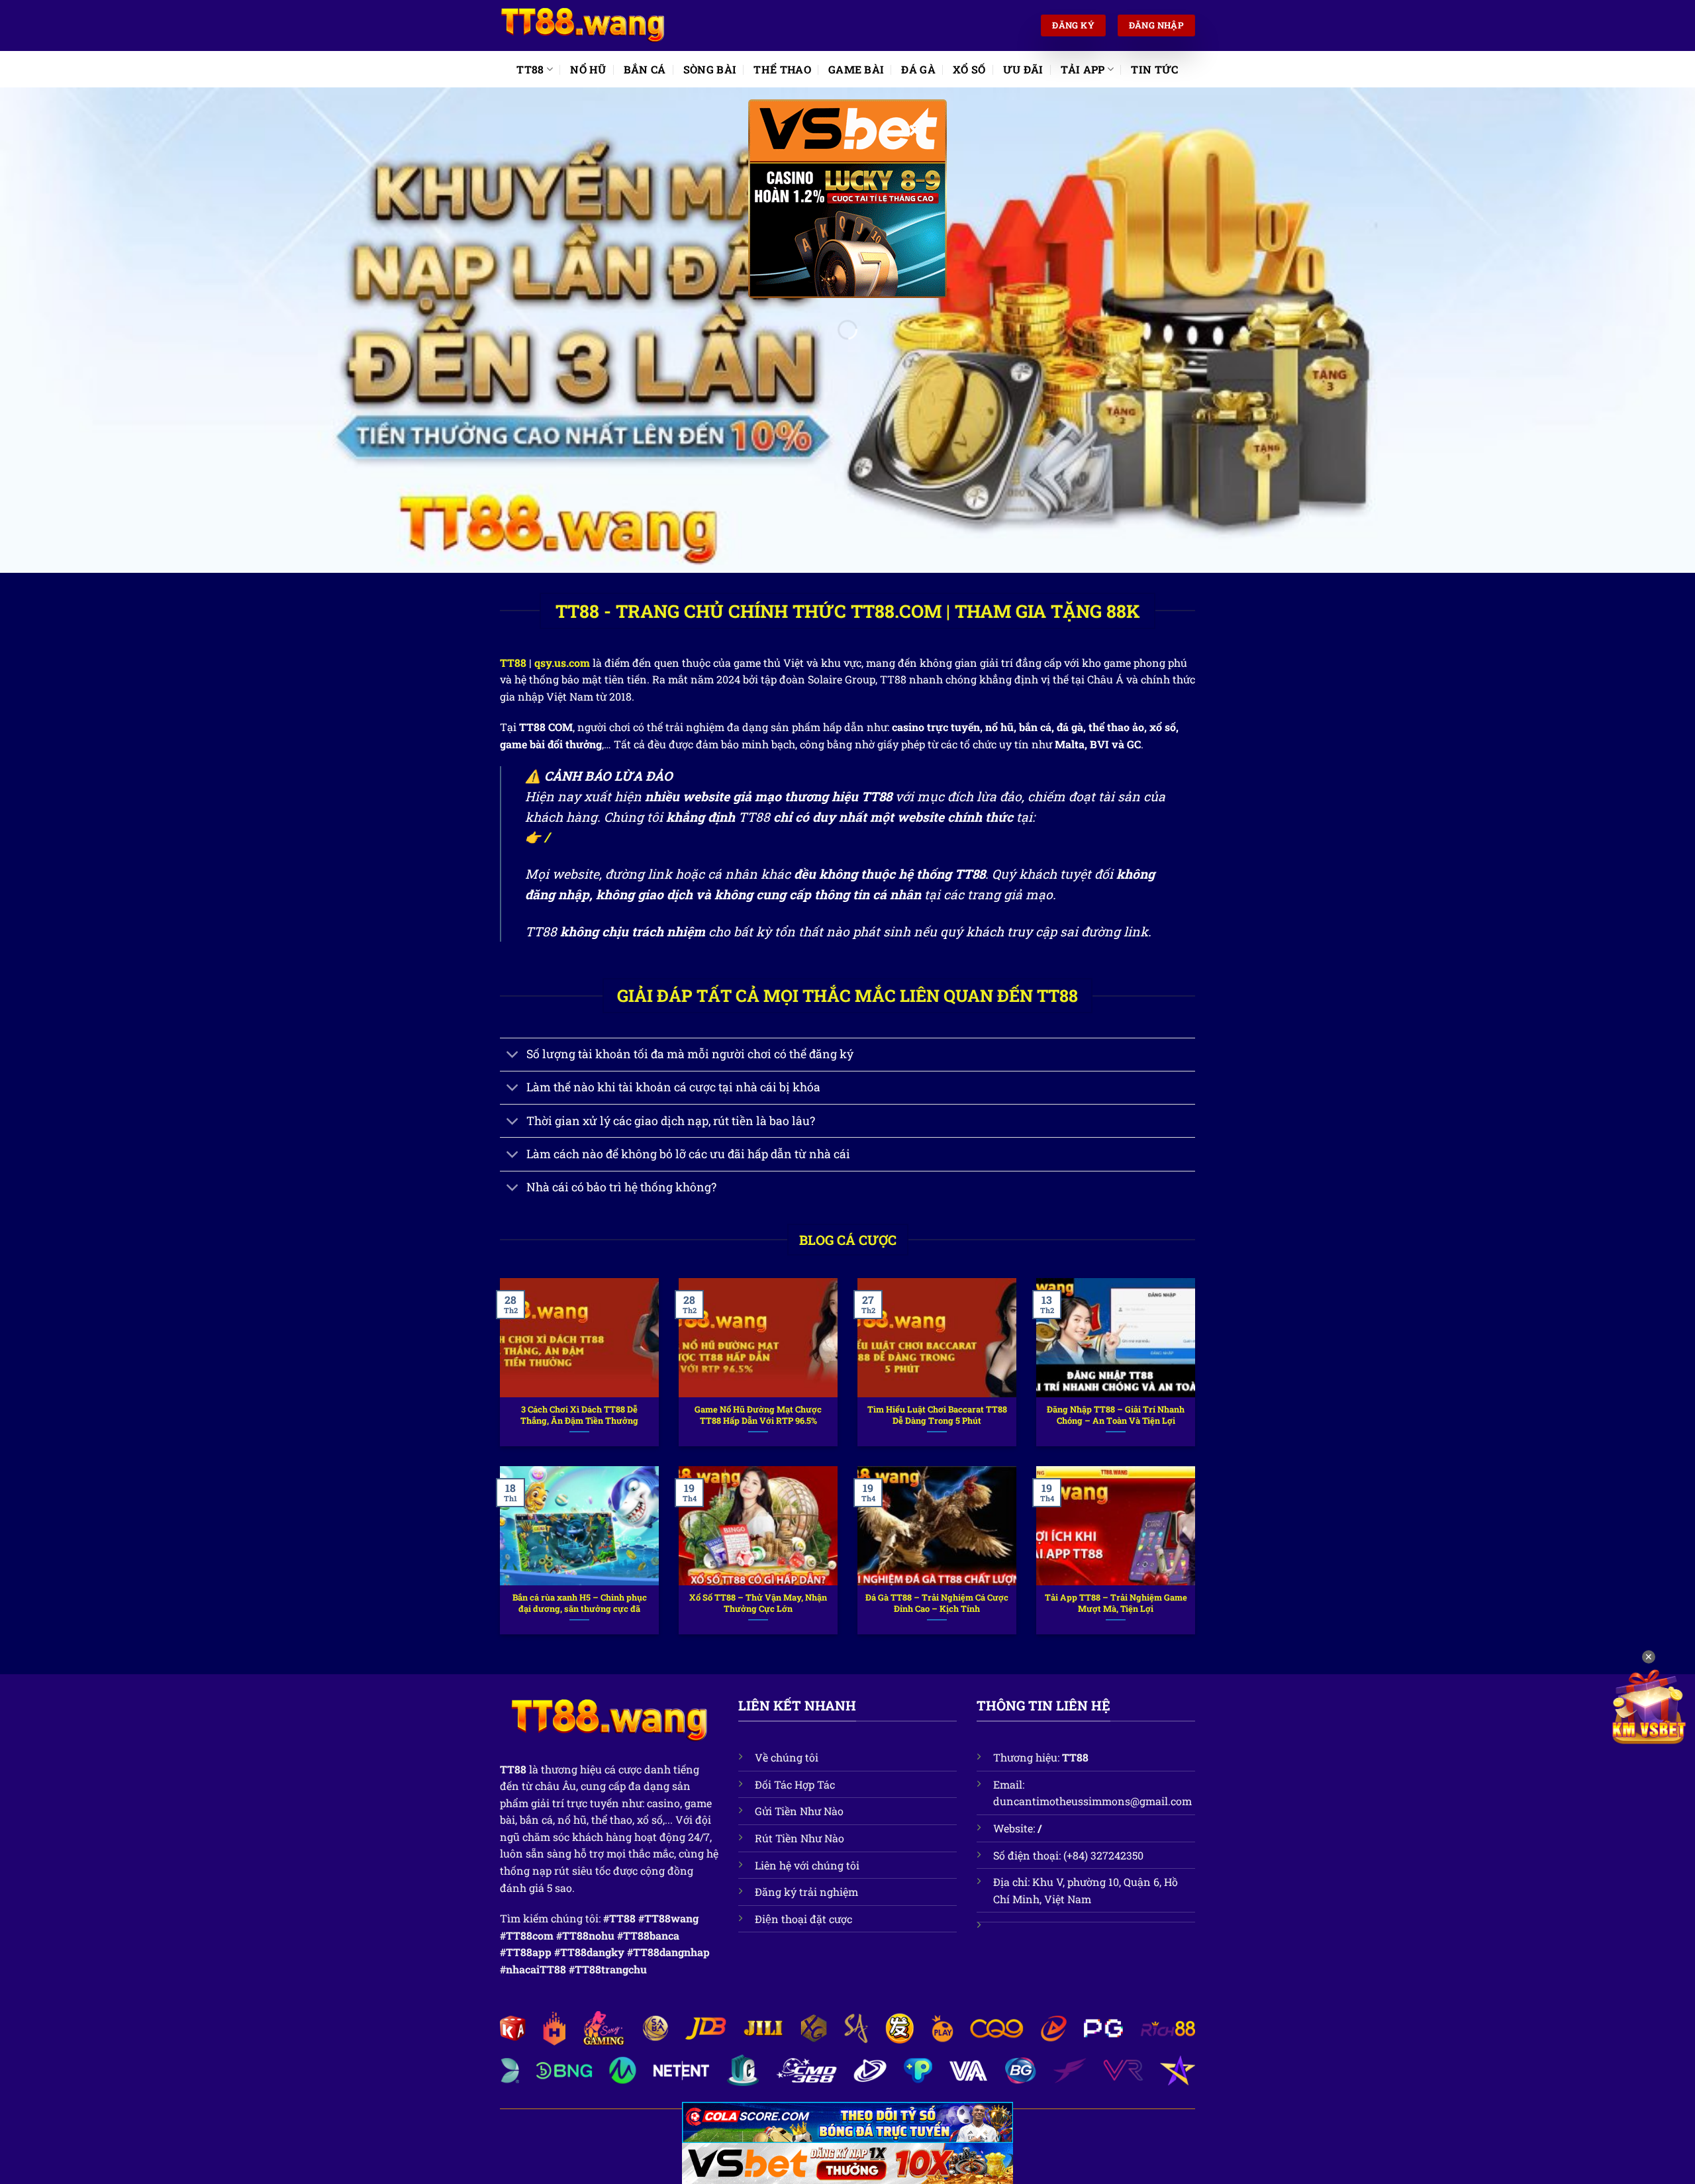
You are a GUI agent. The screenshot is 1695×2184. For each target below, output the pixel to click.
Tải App (1083, 69)
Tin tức (1154, 69)
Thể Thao (782, 69)
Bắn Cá (645, 69)
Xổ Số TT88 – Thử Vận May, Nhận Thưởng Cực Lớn (758, 1603)
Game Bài (856, 69)
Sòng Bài (710, 69)
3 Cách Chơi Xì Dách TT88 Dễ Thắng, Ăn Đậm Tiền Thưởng (579, 1415)
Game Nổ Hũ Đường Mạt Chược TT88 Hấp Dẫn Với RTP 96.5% (758, 1415)
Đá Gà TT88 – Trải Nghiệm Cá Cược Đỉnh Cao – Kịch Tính (937, 1603)
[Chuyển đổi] (513, 1056)
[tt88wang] (583, 26)
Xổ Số (969, 69)
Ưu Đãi (1023, 69)
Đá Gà (918, 69)
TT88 (530, 69)
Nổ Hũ (588, 69)
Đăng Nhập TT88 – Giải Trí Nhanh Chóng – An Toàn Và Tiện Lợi (1116, 1415)
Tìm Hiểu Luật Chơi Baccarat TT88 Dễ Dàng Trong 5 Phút (937, 1415)
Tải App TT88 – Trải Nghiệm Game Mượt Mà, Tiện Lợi (1116, 1603)
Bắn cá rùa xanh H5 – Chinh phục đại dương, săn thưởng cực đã (580, 1603)
